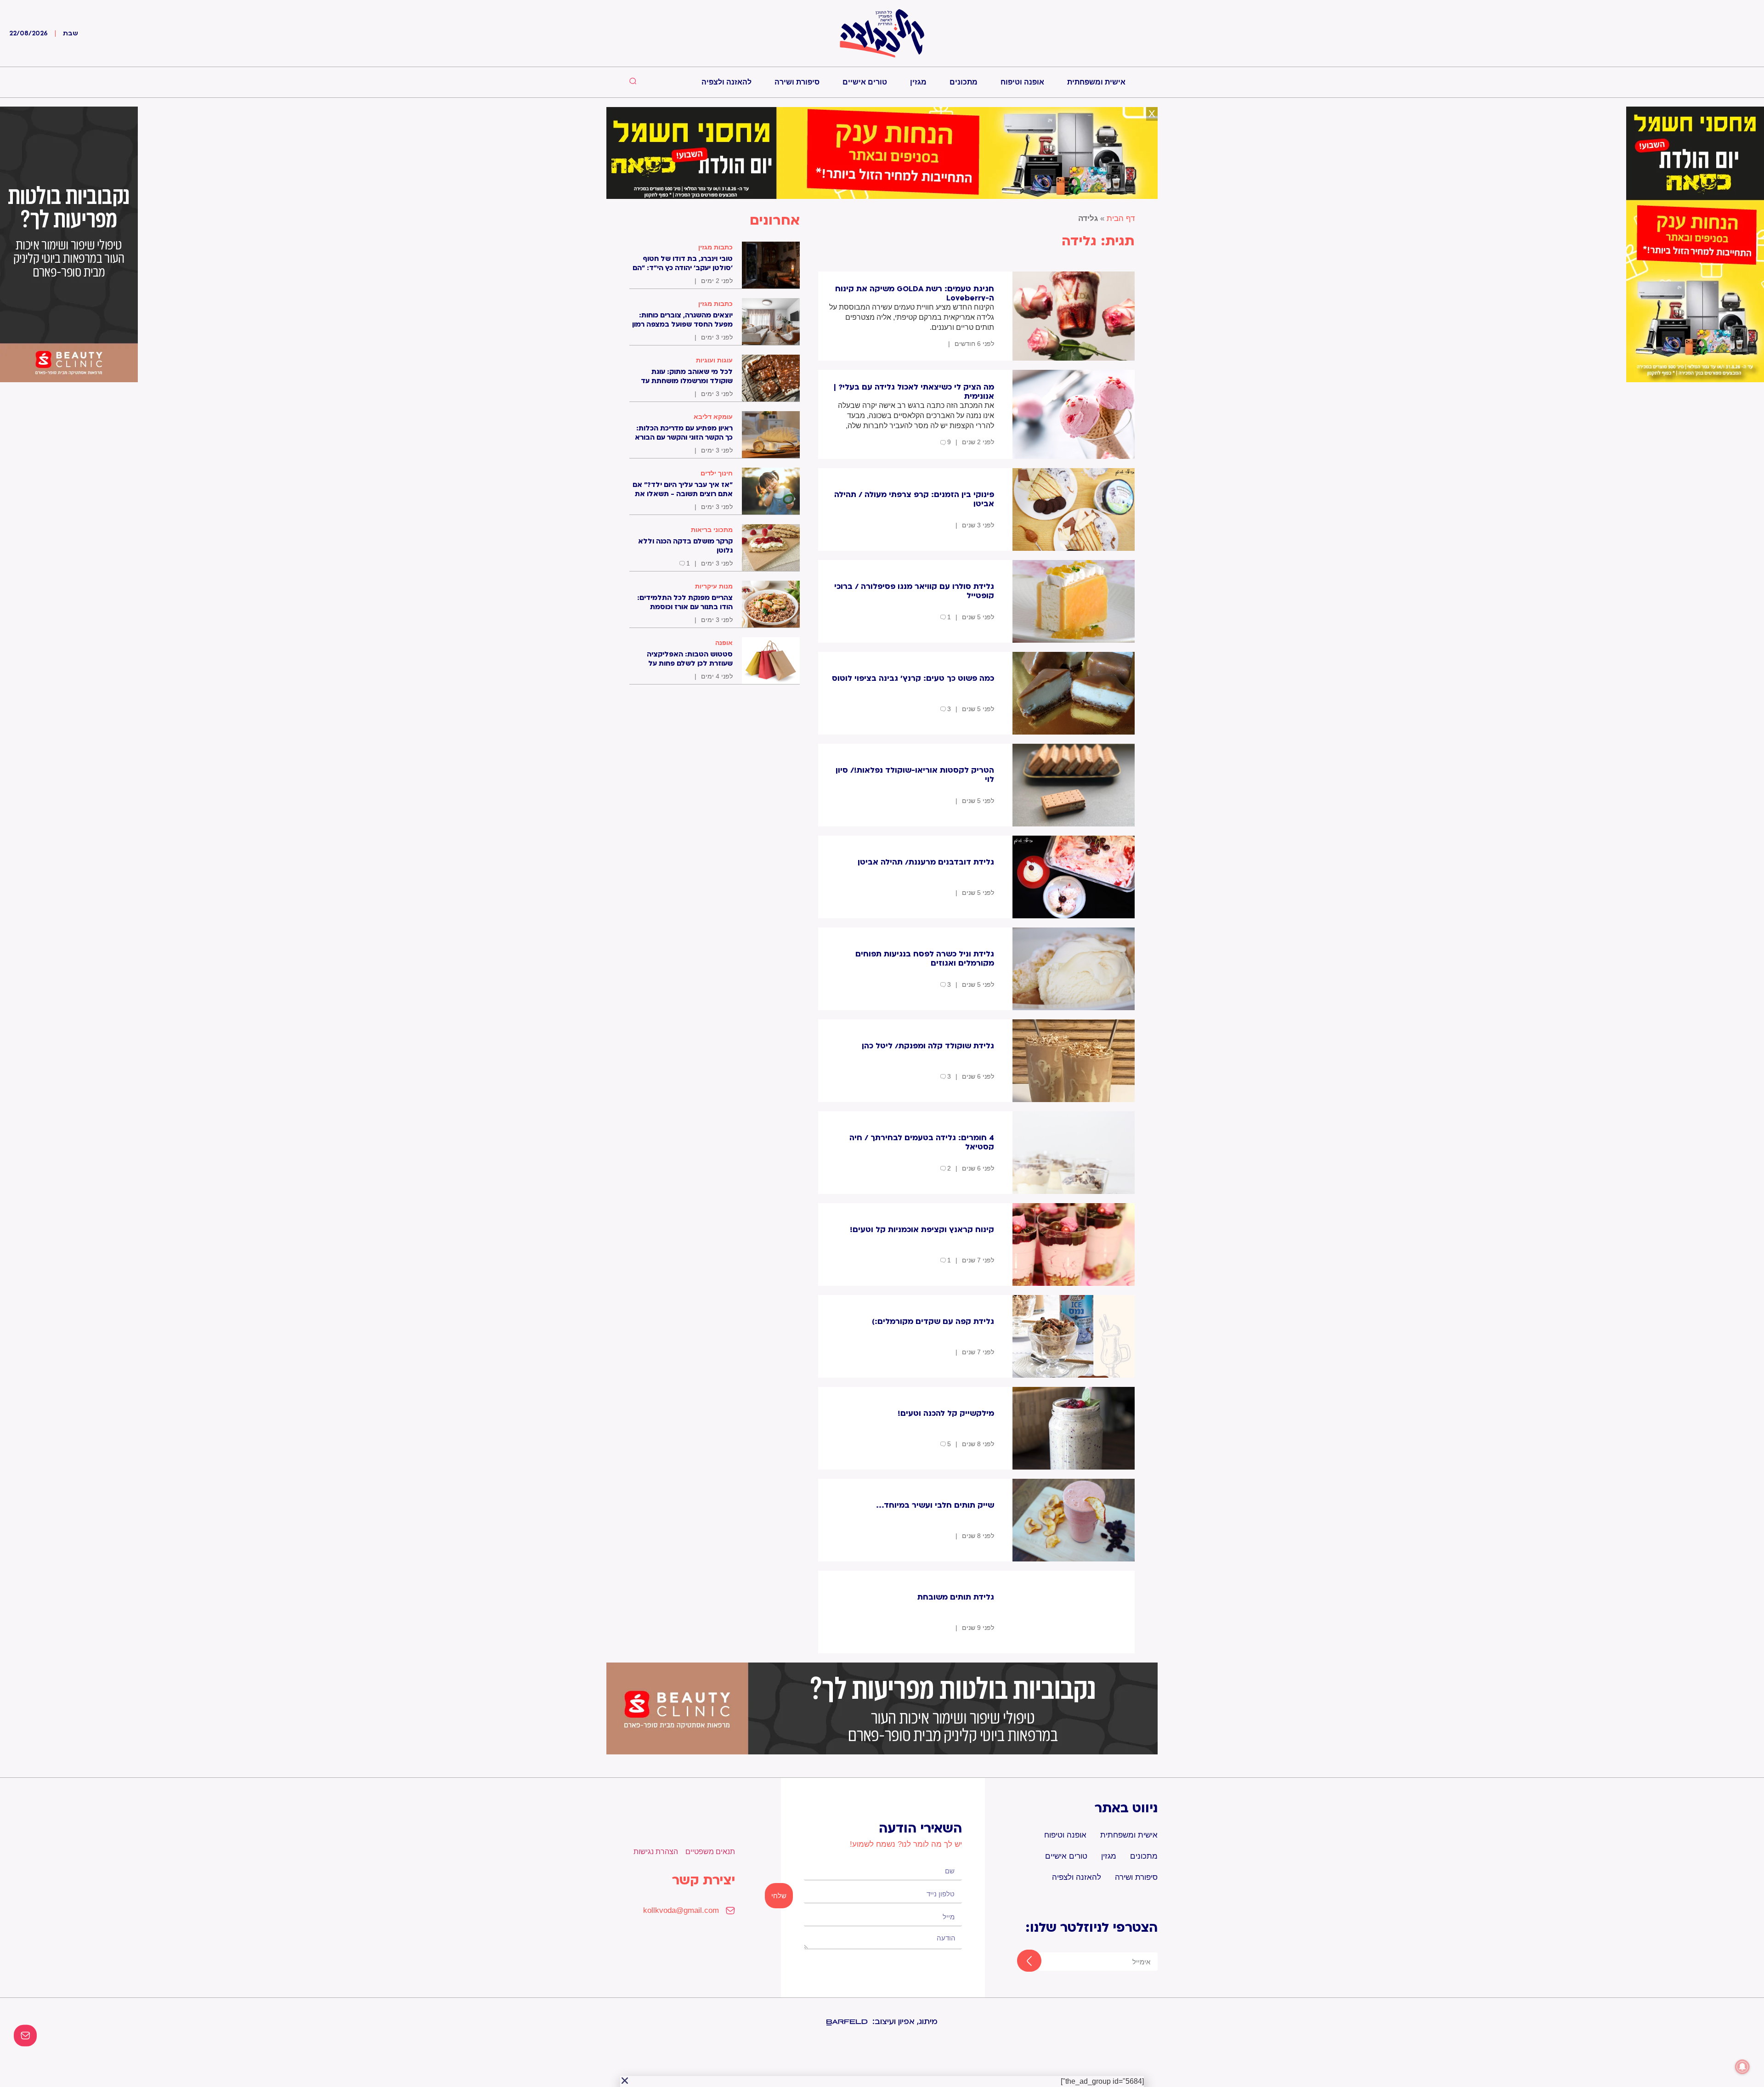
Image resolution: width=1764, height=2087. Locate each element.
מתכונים (964, 82)
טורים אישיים (865, 82)
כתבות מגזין (715, 247)
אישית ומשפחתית (1096, 82)
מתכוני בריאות (712, 530)
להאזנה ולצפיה (727, 82)
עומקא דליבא (713, 417)
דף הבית (1121, 218)
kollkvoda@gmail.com (681, 1910)
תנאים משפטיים (710, 1852)
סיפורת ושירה (797, 82)
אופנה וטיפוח (1022, 82)
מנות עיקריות (714, 586)
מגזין (918, 82)
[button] (625, 2081)
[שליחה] (1021, 1962)
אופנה (724, 643)
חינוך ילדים (717, 473)
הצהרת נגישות (656, 1852)
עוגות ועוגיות (714, 360)
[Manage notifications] (1742, 2067)
